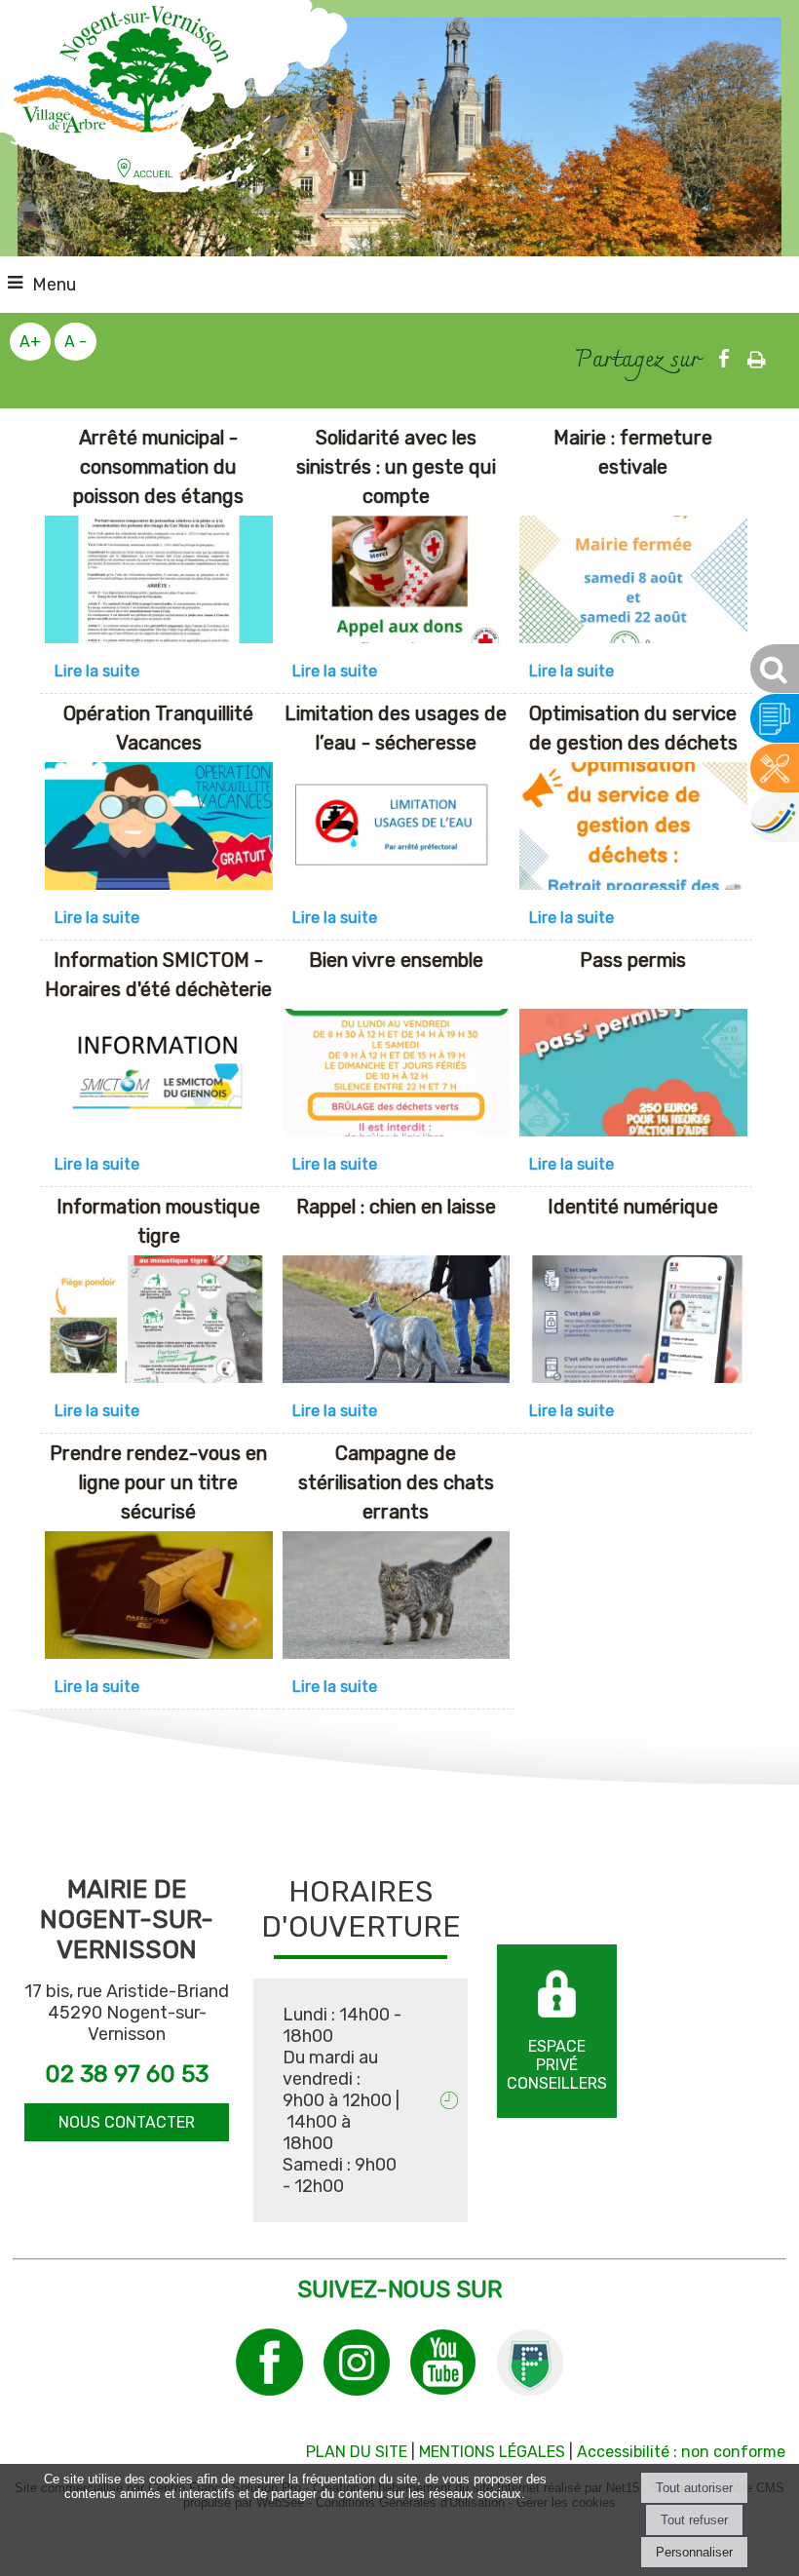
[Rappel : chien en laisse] (397, 1323)
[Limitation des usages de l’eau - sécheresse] (397, 829)
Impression (757, 354)
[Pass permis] (633, 1076)
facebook (724, 356)
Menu (54, 285)
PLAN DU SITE (357, 2452)
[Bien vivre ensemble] (397, 1076)
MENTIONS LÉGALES (492, 2452)
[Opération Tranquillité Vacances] (159, 829)
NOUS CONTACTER (127, 2122)
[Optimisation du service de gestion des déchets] (633, 829)
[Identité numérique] (633, 1323)
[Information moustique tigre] (159, 1323)
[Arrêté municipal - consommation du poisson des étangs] (159, 583)
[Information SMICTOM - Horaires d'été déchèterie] (159, 1076)
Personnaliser (694, 2552)
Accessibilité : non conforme (681, 2452)
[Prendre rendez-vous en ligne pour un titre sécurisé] (159, 1598)
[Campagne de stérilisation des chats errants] (397, 1598)
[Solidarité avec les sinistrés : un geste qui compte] (397, 583)
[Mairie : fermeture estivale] (633, 583)
